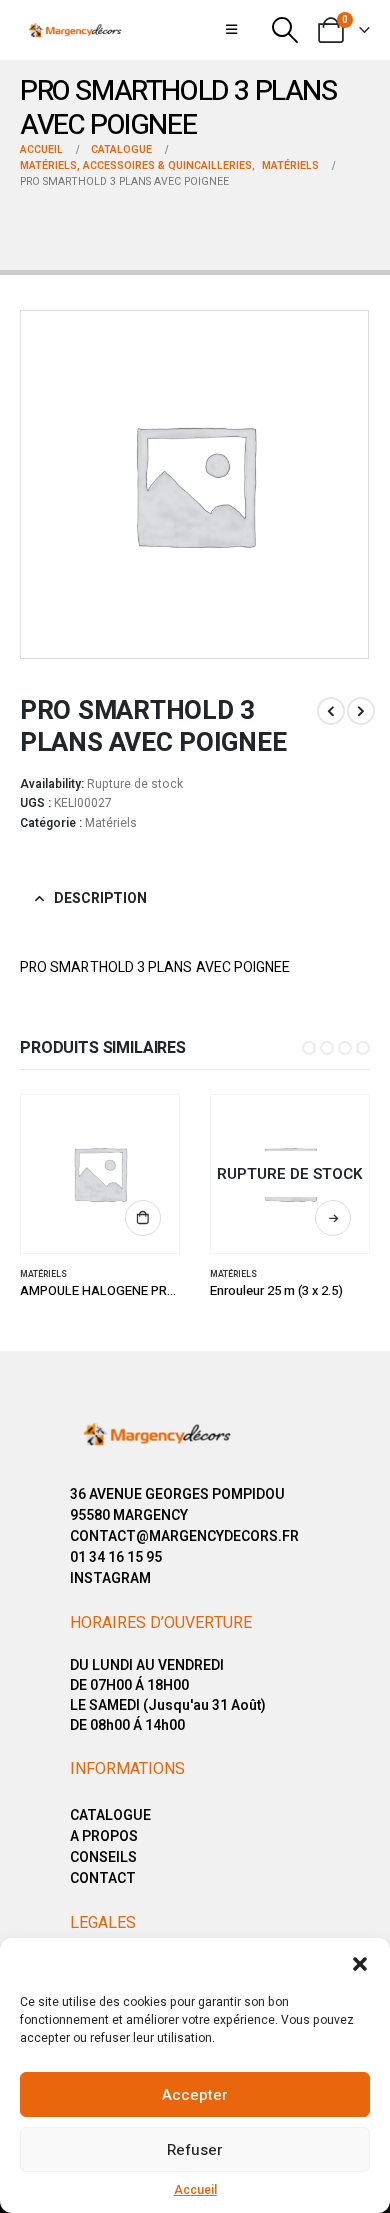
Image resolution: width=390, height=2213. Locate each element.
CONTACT (103, 1878)
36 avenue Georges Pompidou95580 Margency (177, 1505)
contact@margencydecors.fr (184, 1536)
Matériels (111, 823)
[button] (360, 1963)
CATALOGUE (110, 1815)
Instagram (110, 1578)
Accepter (195, 2095)
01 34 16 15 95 (116, 1557)
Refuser (195, 2150)
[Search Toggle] (284, 30)
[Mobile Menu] (231, 30)
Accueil (195, 2190)
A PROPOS (104, 1836)
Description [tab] (100, 898)
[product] (100, 1173)
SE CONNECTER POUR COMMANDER (143, 1218)
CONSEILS (103, 1857)
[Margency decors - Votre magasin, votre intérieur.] (75, 30)
